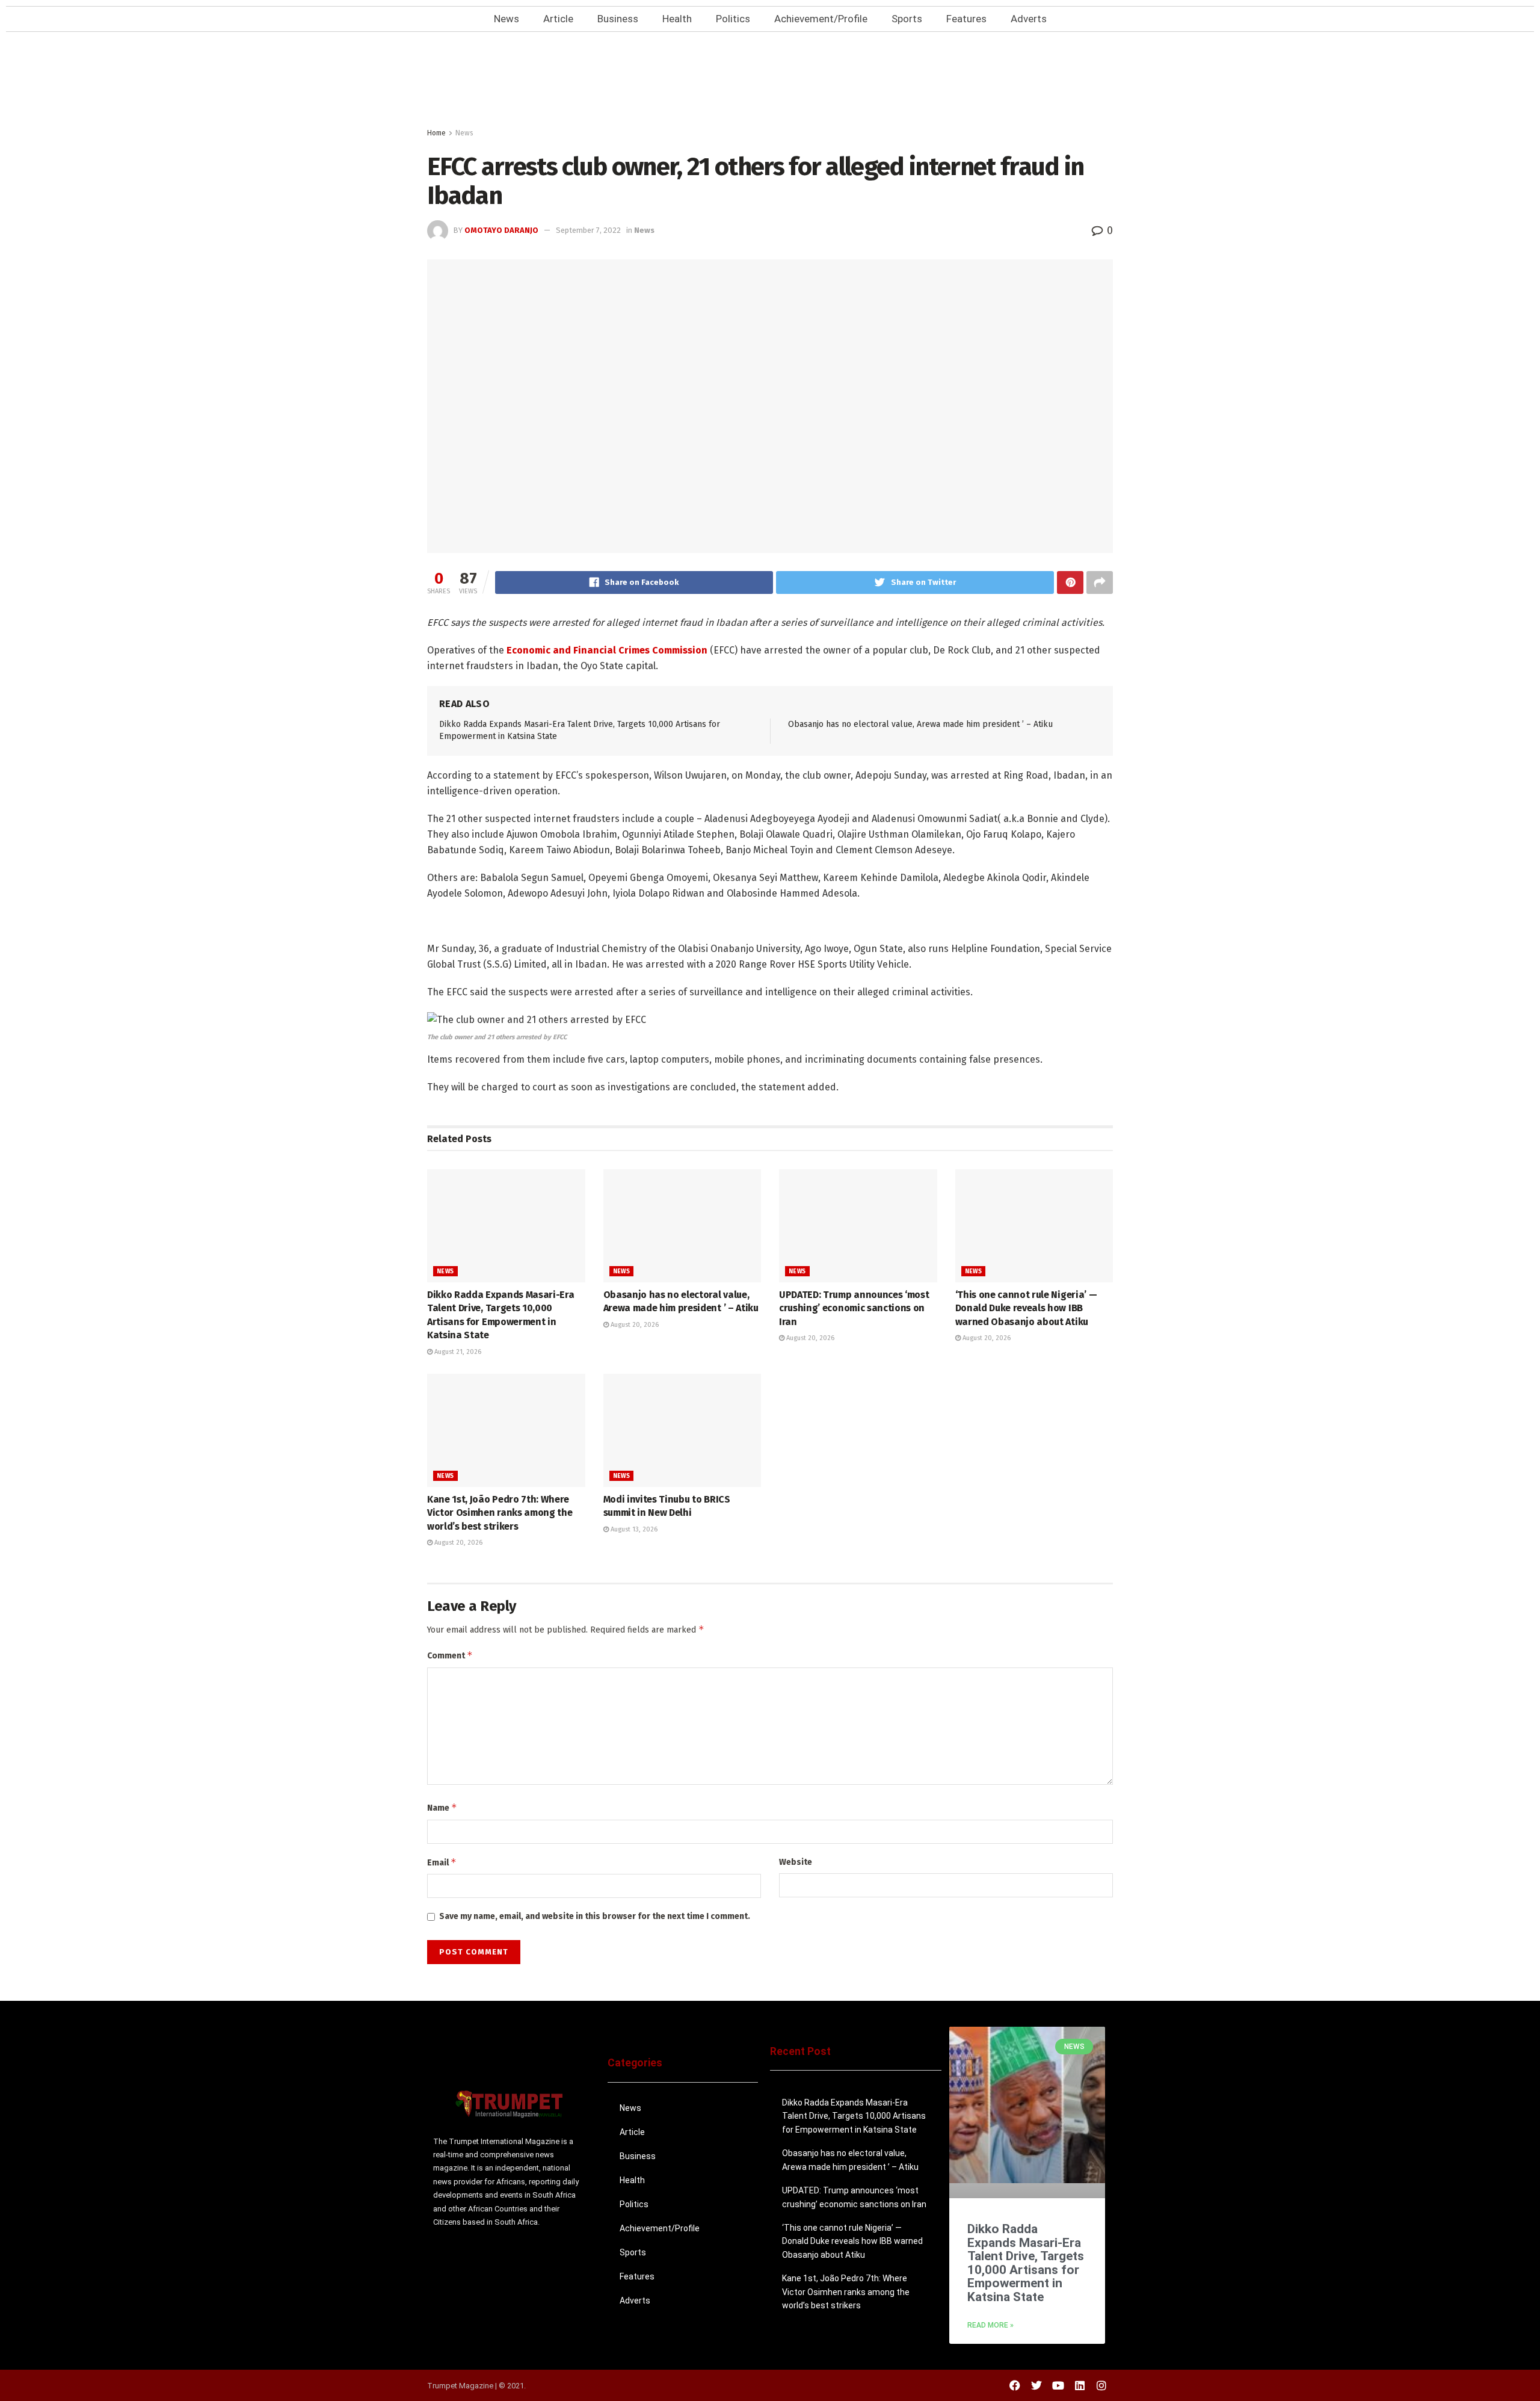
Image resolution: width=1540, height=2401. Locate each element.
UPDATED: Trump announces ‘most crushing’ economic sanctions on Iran (854, 1308)
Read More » (990, 2325)
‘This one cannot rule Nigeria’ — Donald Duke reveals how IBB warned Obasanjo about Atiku (1026, 1308)
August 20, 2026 (634, 1325)
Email (442, 1862)
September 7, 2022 (588, 230)
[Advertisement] (770, 83)
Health (677, 19)
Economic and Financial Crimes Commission (607, 650)
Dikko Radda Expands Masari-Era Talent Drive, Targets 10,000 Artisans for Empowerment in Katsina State (854, 2116)
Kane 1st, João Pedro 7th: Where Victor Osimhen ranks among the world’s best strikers (500, 1513)
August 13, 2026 (633, 1529)
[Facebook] (1015, 2385)
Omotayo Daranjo (501, 230)
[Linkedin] (1080, 2385)
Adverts (1029, 19)
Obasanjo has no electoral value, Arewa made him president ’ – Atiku (920, 724)
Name (442, 1807)
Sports (907, 19)
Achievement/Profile (821, 19)
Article (558, 19)
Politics (733, 19)
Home (436, 133)
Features (966, 19)
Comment (450, 1655)
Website (796, 1862)
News (507, 19)
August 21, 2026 (457, 1352)
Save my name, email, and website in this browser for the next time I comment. (595, 1916)
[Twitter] (1036, 2385)
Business (618, 19)
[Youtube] (1058, 2385)
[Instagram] (1101, 2385)
